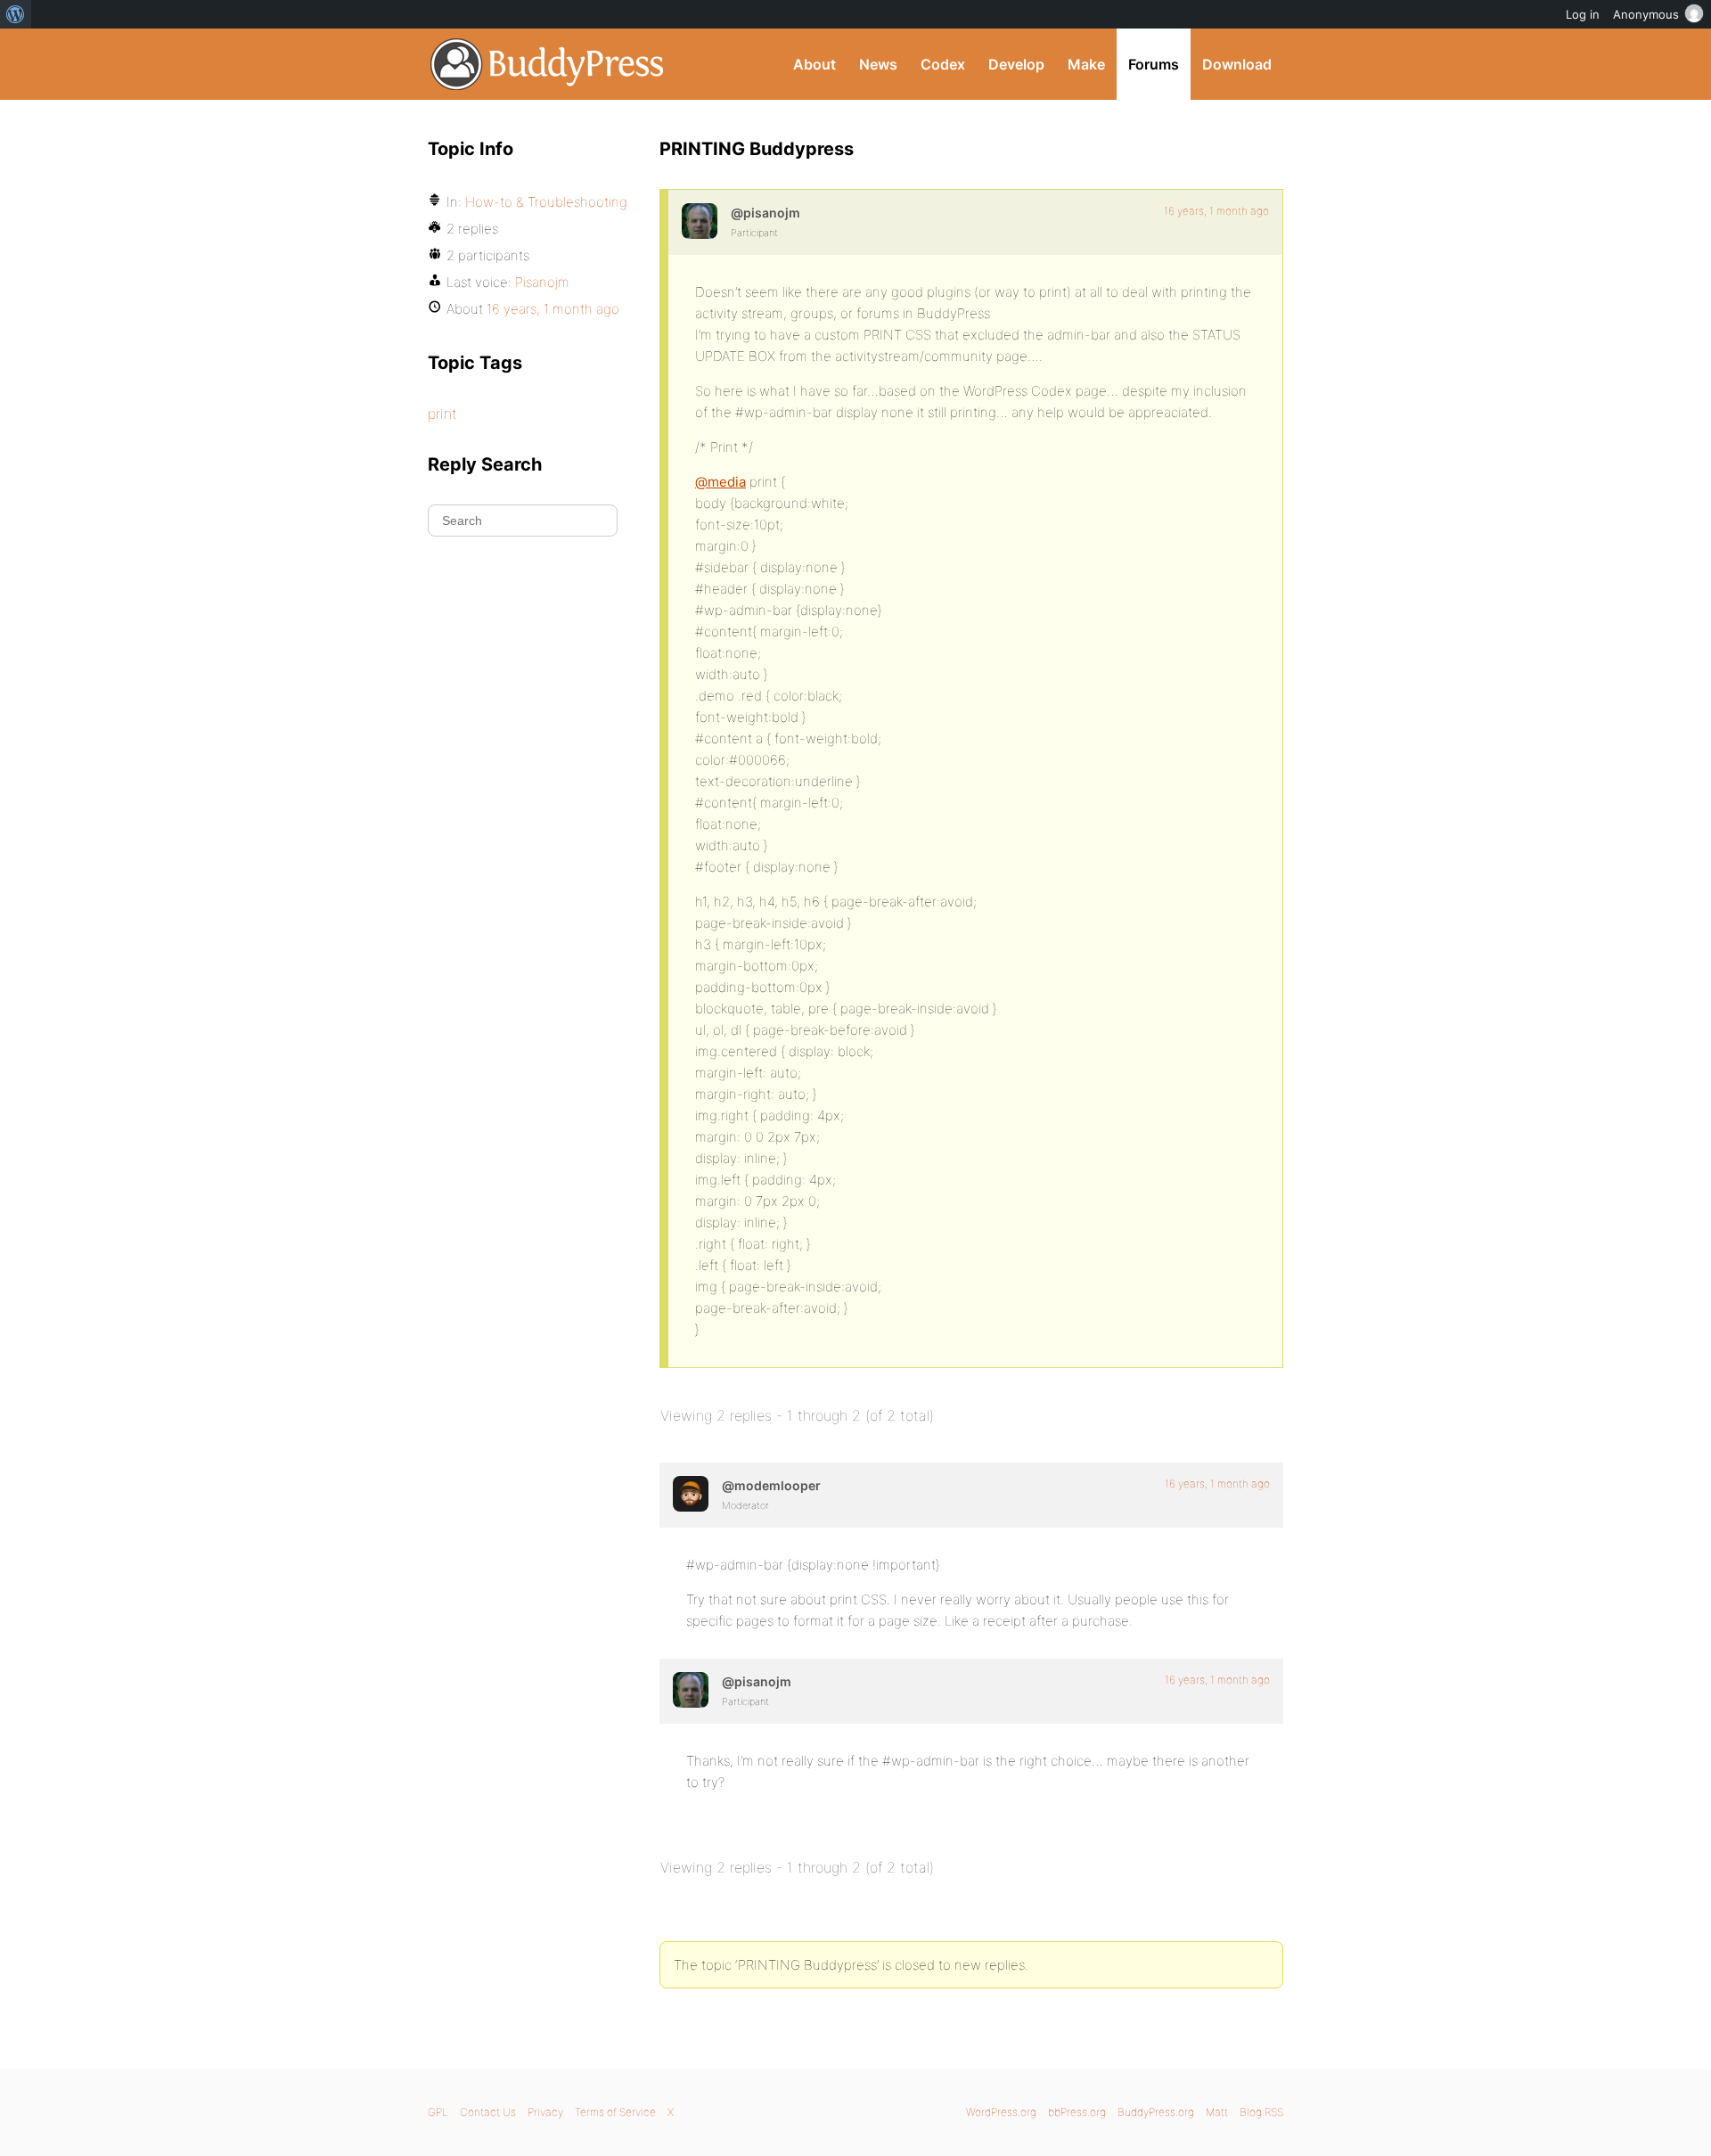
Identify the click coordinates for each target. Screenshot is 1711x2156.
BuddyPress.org (548, 64)
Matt (1217, 2112)
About (815, 64)
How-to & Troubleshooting (546, 202)
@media (720, 482)
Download (1237, 64)
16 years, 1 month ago (1216, 211)
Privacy (545, 2112)
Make (1086, 64)
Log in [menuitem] (1583, 14)
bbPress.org (1077, 2112)
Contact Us (488, 2112)
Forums (1154, 64)
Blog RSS (1261, 2112)
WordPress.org (1001, 2112)
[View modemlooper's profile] (691, 1494)
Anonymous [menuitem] (1646, 14)
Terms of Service (615, 2112)
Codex (943, 64)
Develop (1016, 64)
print (442, 414)
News (878, 64)
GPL (438, 2112)
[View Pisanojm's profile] (700, 221)
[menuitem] (16, 14)
